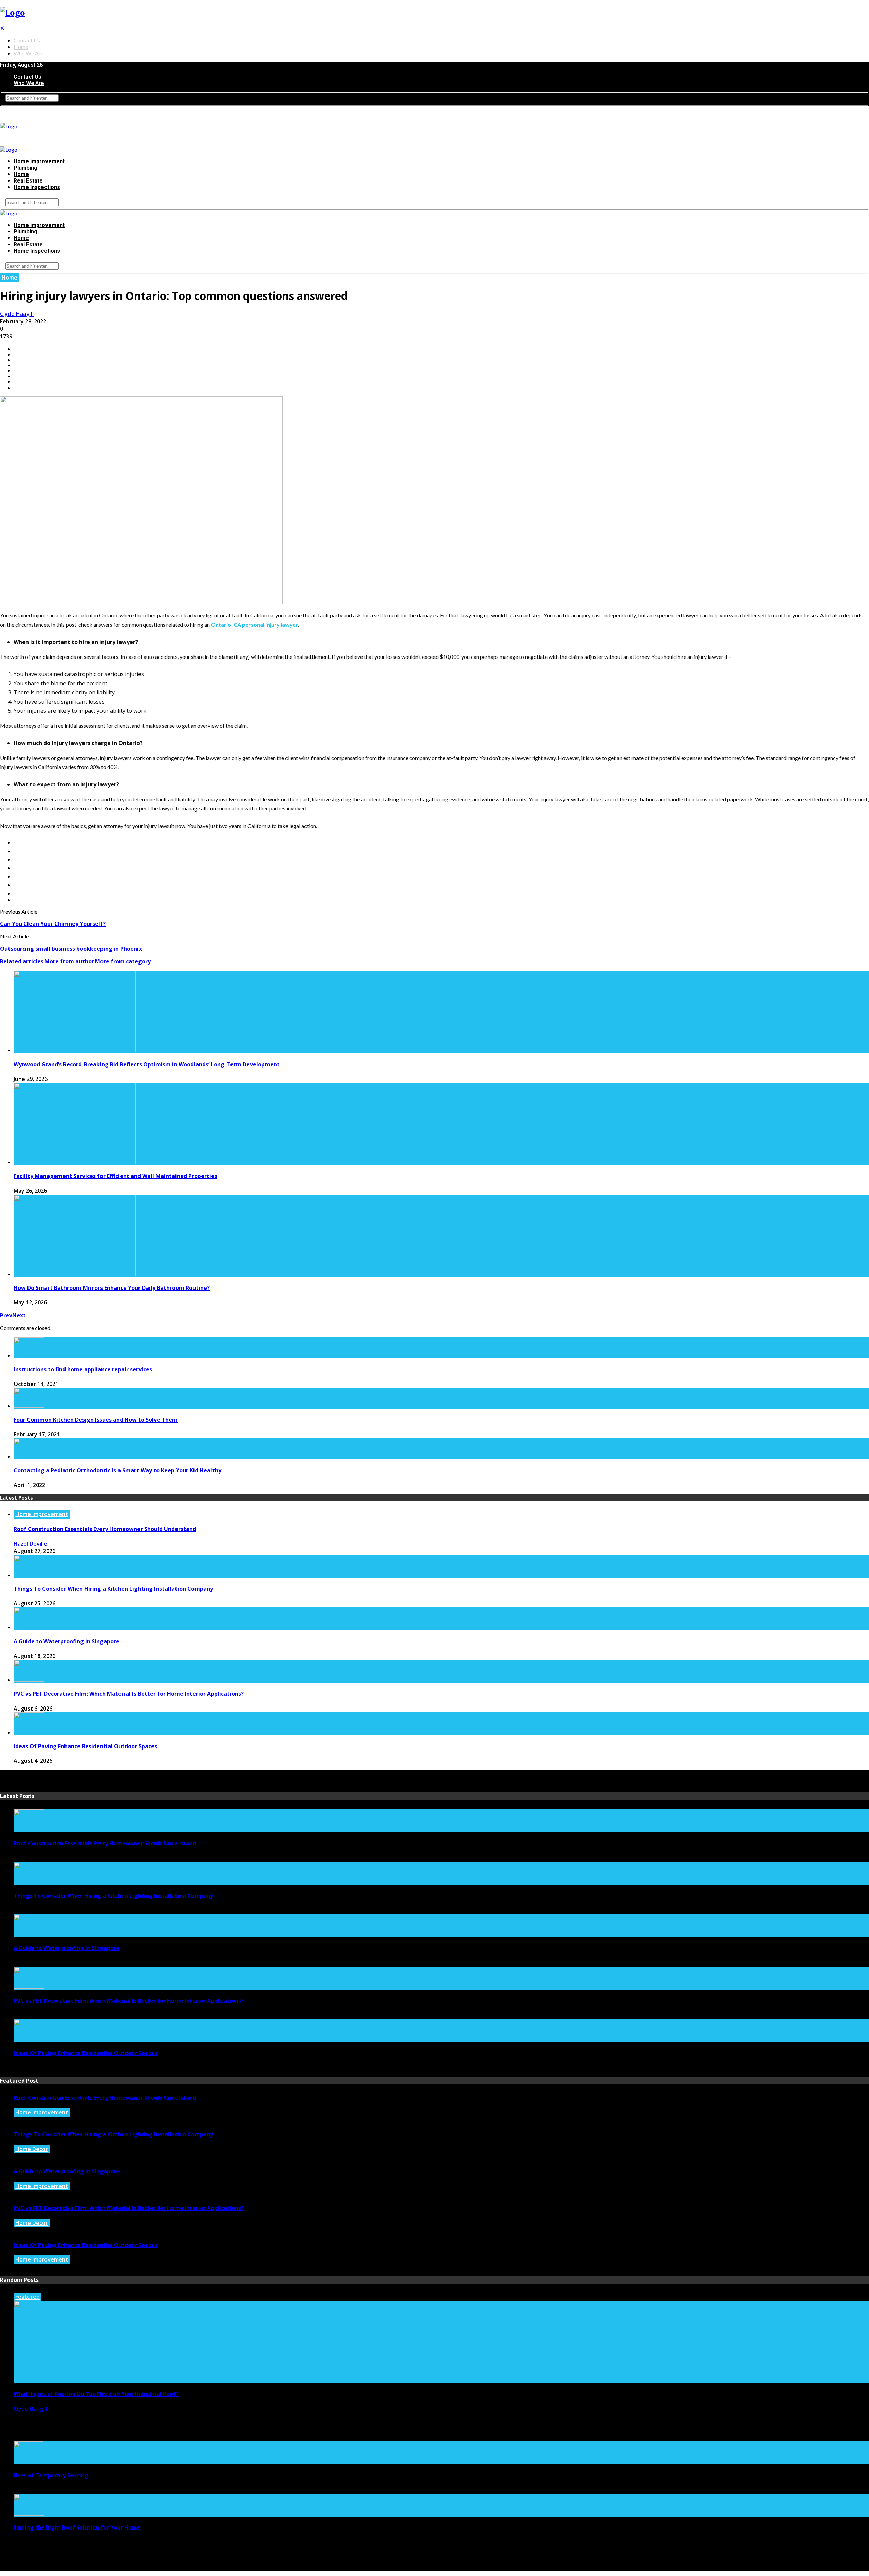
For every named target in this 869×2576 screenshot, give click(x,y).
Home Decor (32, 2149)
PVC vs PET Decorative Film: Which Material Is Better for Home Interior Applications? (129, 1694)
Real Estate (28, 181)
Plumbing (25, 168)
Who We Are (29, 53)
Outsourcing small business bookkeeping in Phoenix (72, 949)
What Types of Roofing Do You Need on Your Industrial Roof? (96, 2394)
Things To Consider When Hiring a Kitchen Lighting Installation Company (113, 1589)
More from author (69, 961)
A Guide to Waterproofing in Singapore (67, 1641)
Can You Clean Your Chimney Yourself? (53, 924)
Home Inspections (37, 187)
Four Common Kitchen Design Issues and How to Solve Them (96, 1420)
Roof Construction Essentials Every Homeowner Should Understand (105, 1529)
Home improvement (39, 161)
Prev (6, 1315)
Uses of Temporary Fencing (51, 2475)
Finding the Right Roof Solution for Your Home (77, 2527)
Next (19, 1315)
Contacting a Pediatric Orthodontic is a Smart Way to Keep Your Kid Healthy (117, 1470)
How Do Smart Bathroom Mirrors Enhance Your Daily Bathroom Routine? (112, 1288)
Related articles (22, 961)
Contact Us (27, 40)
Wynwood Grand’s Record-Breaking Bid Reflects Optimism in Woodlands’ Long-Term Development (147, 1064)
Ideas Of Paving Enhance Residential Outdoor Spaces (85, 1746)
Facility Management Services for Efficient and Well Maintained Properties (115, 1176)
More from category (123, 961)
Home (21, 47)
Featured (27, 2297)
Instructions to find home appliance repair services (84, 1369)
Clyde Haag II (17, 314)
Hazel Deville (30, 1544)
